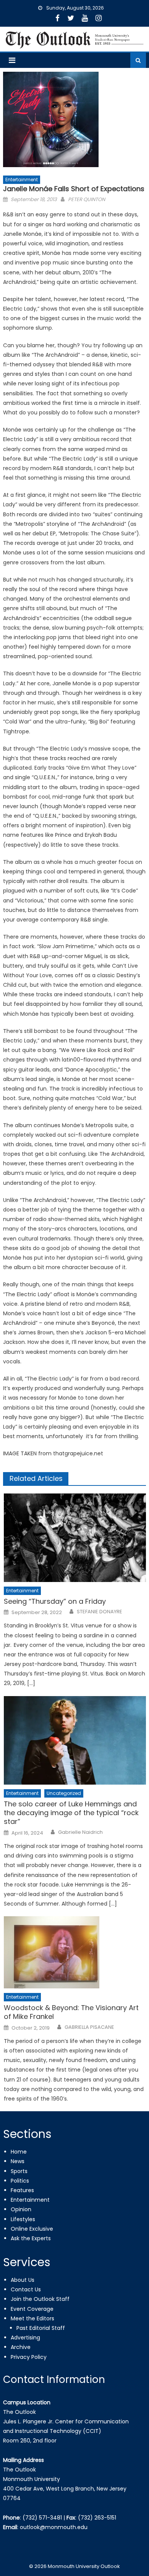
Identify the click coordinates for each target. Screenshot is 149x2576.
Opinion (21, 2209)
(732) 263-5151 (97, 2518)
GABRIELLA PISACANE (89, 2027)
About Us (23, 2280)
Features (22, 2190)
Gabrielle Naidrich (80, 1832)
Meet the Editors (32, 2318)
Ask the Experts (31, 2238)
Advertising (25, 2338)
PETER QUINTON (87, 199)
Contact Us (26, 2289)
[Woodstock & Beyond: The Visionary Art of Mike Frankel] (75, 1952)
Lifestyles (23, 2219)
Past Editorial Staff (41, 2328)
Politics (20, 2181)
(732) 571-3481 (42, 2518)
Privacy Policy (29, 2357)
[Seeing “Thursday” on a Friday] (75, 1538)
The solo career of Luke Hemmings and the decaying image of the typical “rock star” (71, 1813)
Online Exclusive (32, 2229)
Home (19, 2152)
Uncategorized (64, 1793)
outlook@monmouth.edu (54, 2527)
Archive (21, 2347)
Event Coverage (32, 2309)
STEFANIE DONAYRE (100, 1612)
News (18, 2161)
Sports (19, 2171)
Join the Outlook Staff (40, 2299)
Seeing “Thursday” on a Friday (55, 1601)
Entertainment (22, 180)
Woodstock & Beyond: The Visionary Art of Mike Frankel (71, 2012)
